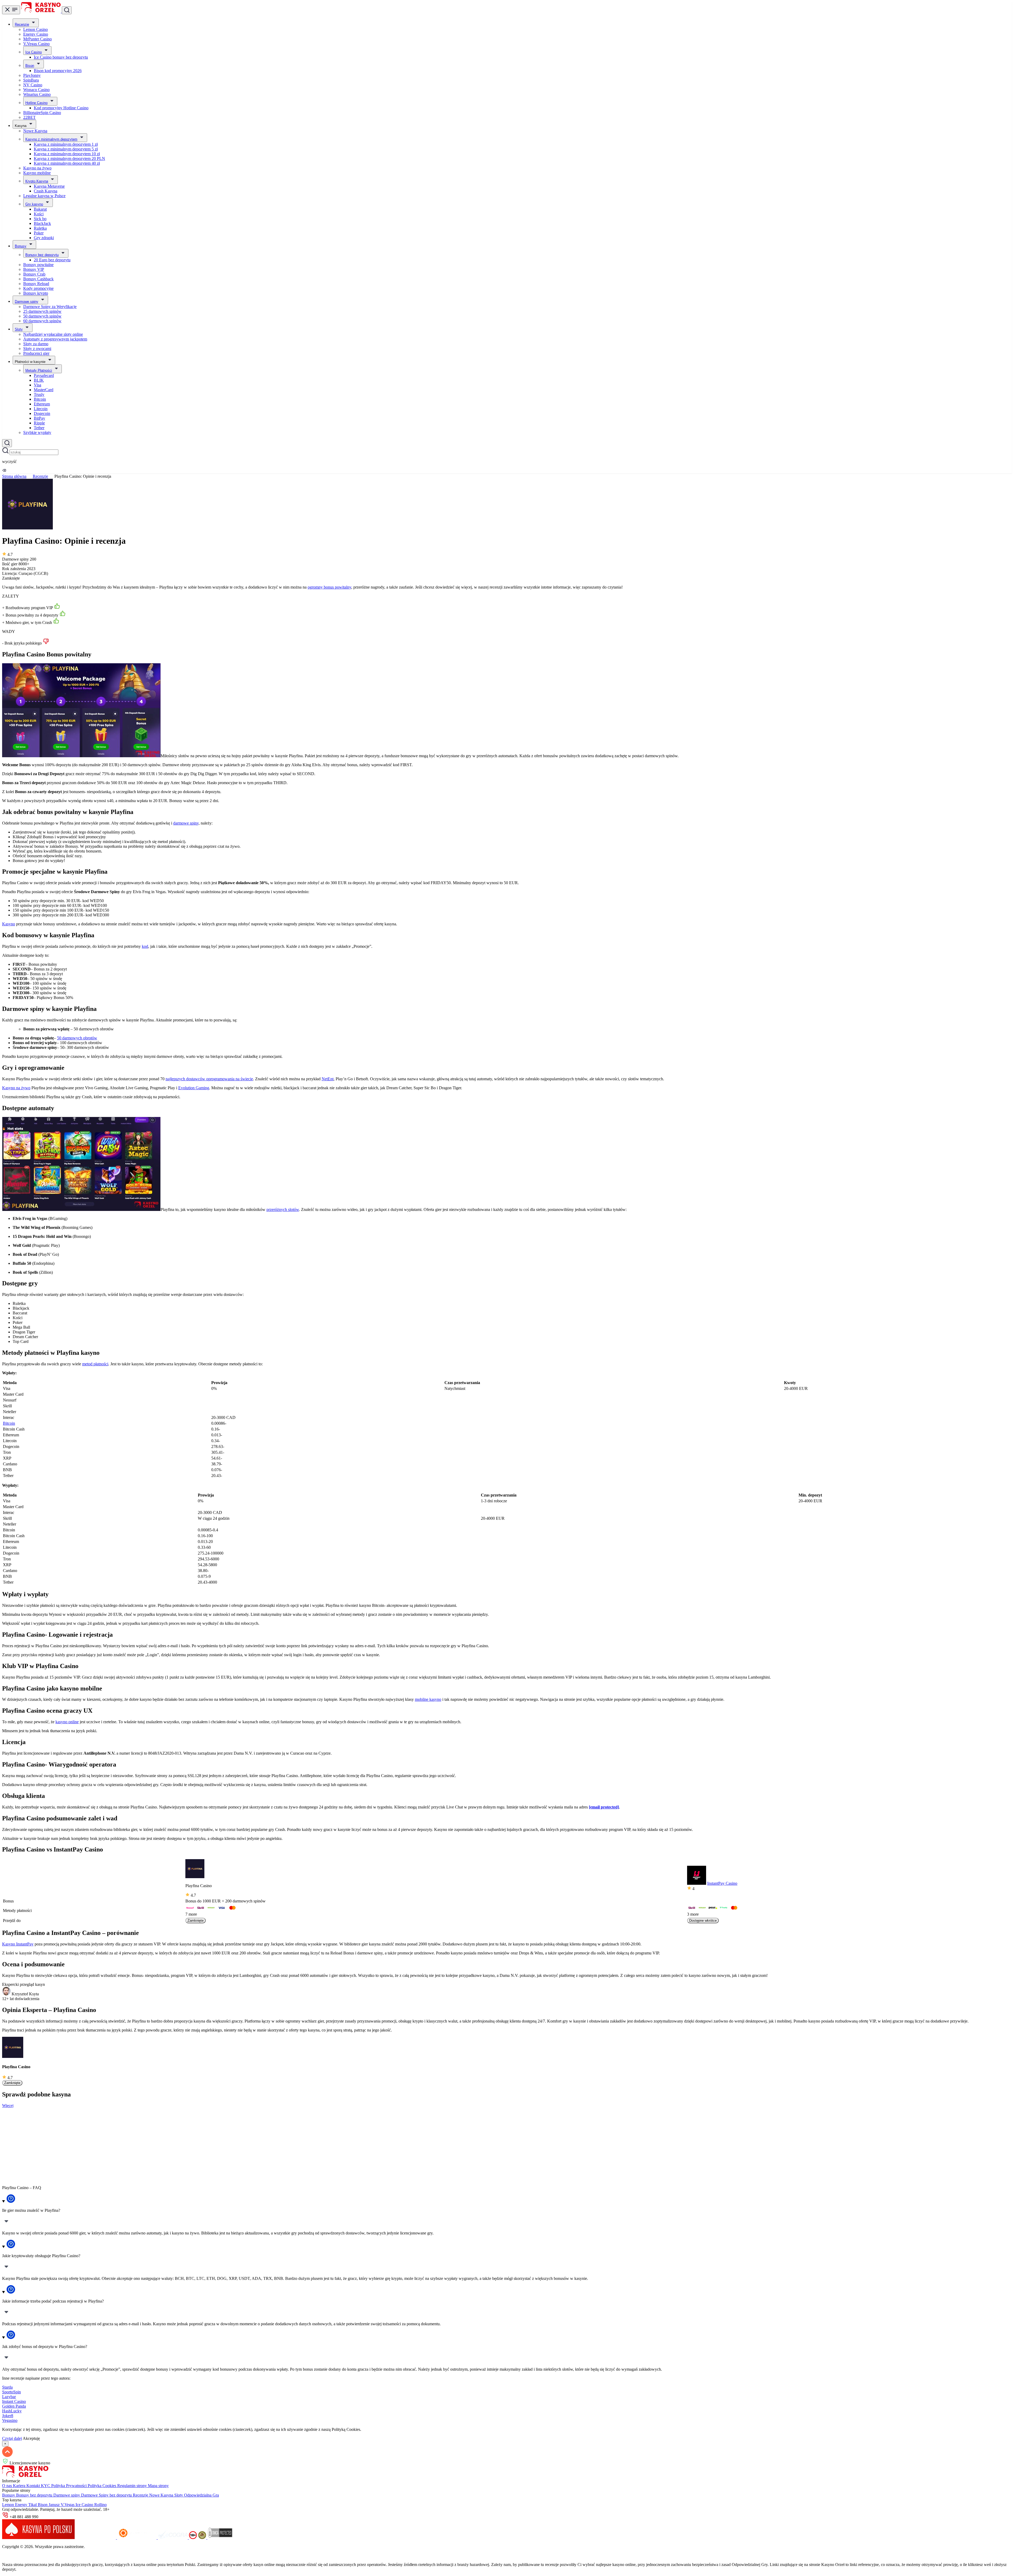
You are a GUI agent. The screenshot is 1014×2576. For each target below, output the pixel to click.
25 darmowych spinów (42, 311)
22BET (29, 117)
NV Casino (33, 85)
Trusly (39, 394)
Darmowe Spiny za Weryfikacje (50, 307)
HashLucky (12, 2411)
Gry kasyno (34, 204)
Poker (39, 233)
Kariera (20, 2486)
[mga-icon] (96, 2538)
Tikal (33, 2505)
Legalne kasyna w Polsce (44, 196)
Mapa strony (158, 2486)
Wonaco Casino (36, 90)
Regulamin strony (133, 2486)
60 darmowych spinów (42, 321)
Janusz (55, 2505)
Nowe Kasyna (35, 131)
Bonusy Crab (34, 274)
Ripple (39, 423)
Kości (39, 214)
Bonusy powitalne (38, 265)
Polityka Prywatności (69, 2486)
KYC (46, 2486)
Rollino (100, 2505)
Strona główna (14, 476)
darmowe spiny (186, 823)
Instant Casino (14, 2401)
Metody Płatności (39, 370)
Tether (39, 428)
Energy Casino (36, 34)
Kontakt (34, 2486)
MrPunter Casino (37, 39)
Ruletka (40, 228)
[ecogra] (173, 2538)
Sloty (19, 329)
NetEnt (328, 1079)
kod (145, 946)
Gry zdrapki (44, 238)
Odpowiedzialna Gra (201, 2495)
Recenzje (22, 24)
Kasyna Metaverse (49, 186)
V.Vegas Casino (36, 44)
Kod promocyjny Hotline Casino (61, 108)
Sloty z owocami (37, 349)
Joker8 (8, 2416)
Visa (37, 385)
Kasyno (9, 924)
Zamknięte (196, 1921)
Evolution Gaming (194, 1088)
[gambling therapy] (137, 2538)
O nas (8, 2486)
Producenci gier (36, 353)
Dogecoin (42, 413)
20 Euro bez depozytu (52, 260)
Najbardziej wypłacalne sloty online (53, 334)
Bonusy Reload (36, 284)
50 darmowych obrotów (77, 1038)
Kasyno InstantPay (18, 1944)
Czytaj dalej (12, 2438)
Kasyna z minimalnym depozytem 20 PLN (69, 158)
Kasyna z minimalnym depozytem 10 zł (67, 154)
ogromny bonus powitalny (329, 587)
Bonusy (21, 246)
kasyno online (67, 1722)
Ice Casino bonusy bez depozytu (61, 57)
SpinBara (31, 80)
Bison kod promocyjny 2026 (58, 71)
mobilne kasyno (428, 1699)
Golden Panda (14, 2406)
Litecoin (41, 409)
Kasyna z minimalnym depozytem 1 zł (66, 144)
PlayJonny (32, 75)
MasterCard (44, 390)
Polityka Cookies (102, 2486)
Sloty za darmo (36, 344)
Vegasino (10, 2420)
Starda (7, 2387)
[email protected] (604, 1807)
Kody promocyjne (38, 288)
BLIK (39, 380)
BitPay (39, 418)
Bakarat (40, 209)
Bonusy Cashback (38, 279)
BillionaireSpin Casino (42, 113)
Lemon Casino (36, 29)
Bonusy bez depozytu (42, 255)
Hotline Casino (36, 103)
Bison (30, 66)
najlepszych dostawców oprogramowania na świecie (209, 1079)
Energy (22, 2505)
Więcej (8, 2106)
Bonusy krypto (36, 293)
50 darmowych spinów (42, 316)
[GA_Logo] (203, 2538)
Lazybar (9, 2397)
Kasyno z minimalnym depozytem (51, 139)
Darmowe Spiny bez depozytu (107, 2495)
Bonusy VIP (34, 269)
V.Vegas (68, 2505)
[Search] (7, 443)
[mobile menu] (11, 10)
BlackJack (42, 223)
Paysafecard (44, 375)
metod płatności (95, 1364)
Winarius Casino (37, 94)
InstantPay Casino (722, 1883)
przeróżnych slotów (283, 1209)
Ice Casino (34, 52)
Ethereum (42, 404)
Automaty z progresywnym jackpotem (55, 339)
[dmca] (220, 2538)
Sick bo (40, 219)
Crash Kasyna (46, 191)
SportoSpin (11, 2392)
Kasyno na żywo (37, 168)
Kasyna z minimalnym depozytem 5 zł (66, 149)
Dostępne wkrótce (703, 1921)
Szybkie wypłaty (37, 432)
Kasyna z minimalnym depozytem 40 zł (67, 163)
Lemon (9, 2505)
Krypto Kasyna (37, 181)
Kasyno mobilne (37, 173)
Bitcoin (40, 399)
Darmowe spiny (27, 302)
